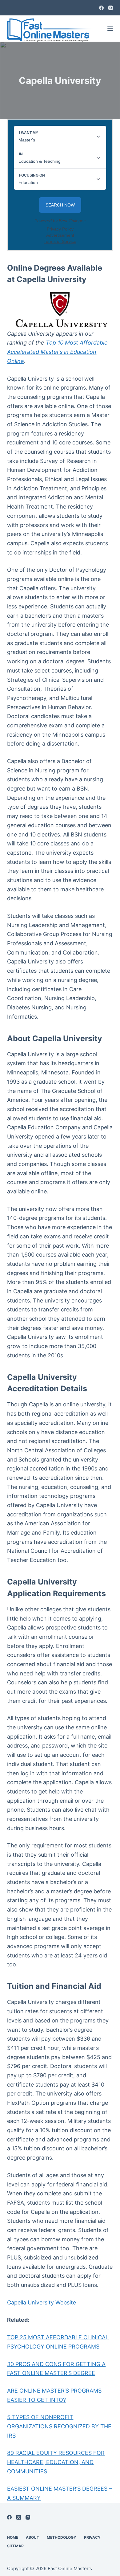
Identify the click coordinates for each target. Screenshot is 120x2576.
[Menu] (110, 29)
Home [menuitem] (13, 2537)
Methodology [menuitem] (62, 2537)
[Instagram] (111, 8)
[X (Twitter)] (19, 2517)
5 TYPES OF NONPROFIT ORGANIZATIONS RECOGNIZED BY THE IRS (59, 2426)
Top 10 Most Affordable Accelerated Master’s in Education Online (57, 352)
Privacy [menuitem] (92, 2537)
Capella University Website (42, 2302)
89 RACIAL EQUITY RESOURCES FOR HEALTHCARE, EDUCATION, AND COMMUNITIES (56, 2462)
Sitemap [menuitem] (15, 2546)
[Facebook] (101, 8)
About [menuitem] (32, 2537)
